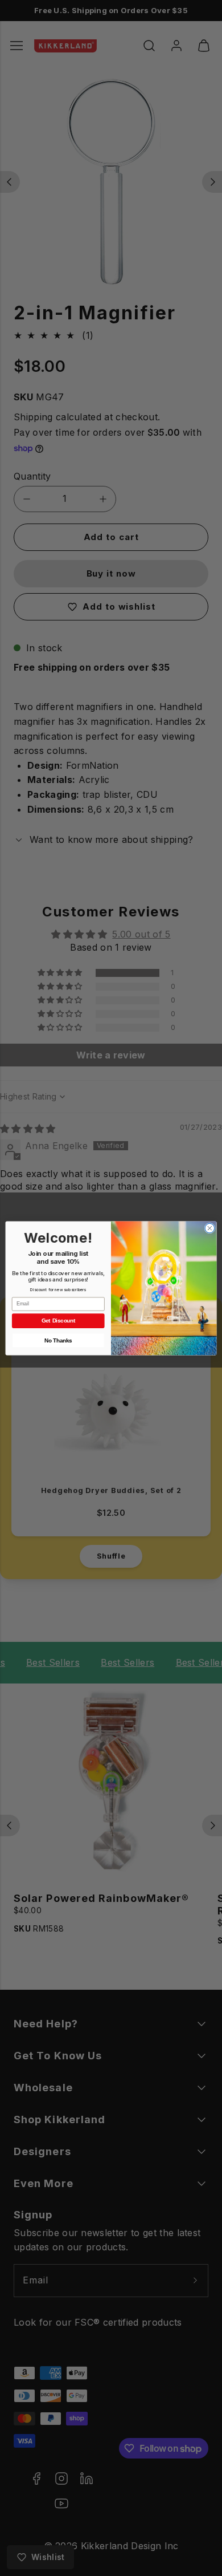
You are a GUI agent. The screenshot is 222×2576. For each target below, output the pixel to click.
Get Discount (58, 1320)
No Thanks (58, 1340)
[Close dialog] (210, 1228)
